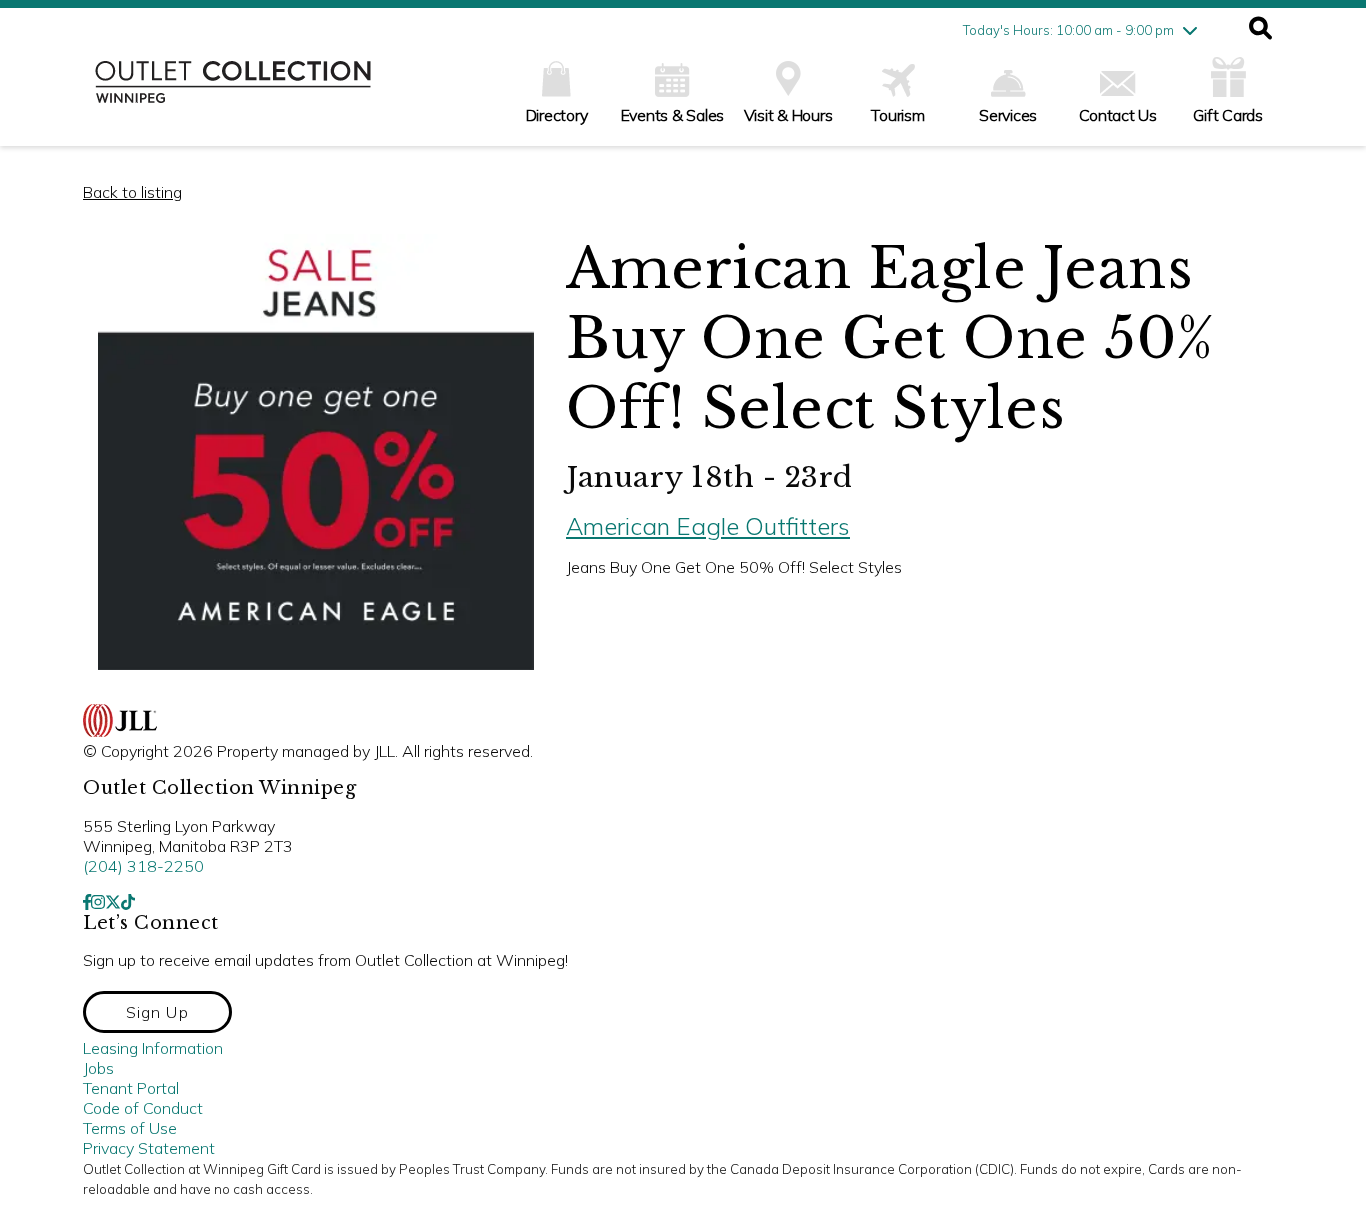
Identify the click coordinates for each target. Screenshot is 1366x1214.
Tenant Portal (131, 1088)
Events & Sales (673, 115)
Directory (557, 115)
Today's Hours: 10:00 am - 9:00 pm (1068, 30)
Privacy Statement (149, 1148)
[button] (1260, 30)
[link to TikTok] (128, 902)
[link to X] (113, 902)
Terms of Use (130, 1128)
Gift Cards (1228, 115)
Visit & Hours (788, 115)
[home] (233, 92)
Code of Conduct (143, 1108)
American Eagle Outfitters (708, 526)
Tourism (897, 115)
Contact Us (1118, 115)
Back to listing (132, 192)
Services (1008, 115)
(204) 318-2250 (143, 866)
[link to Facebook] (87, 902)
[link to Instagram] (98, 902)
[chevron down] (1190, 30)
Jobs (98, 1068)
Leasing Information (153, 1048)
